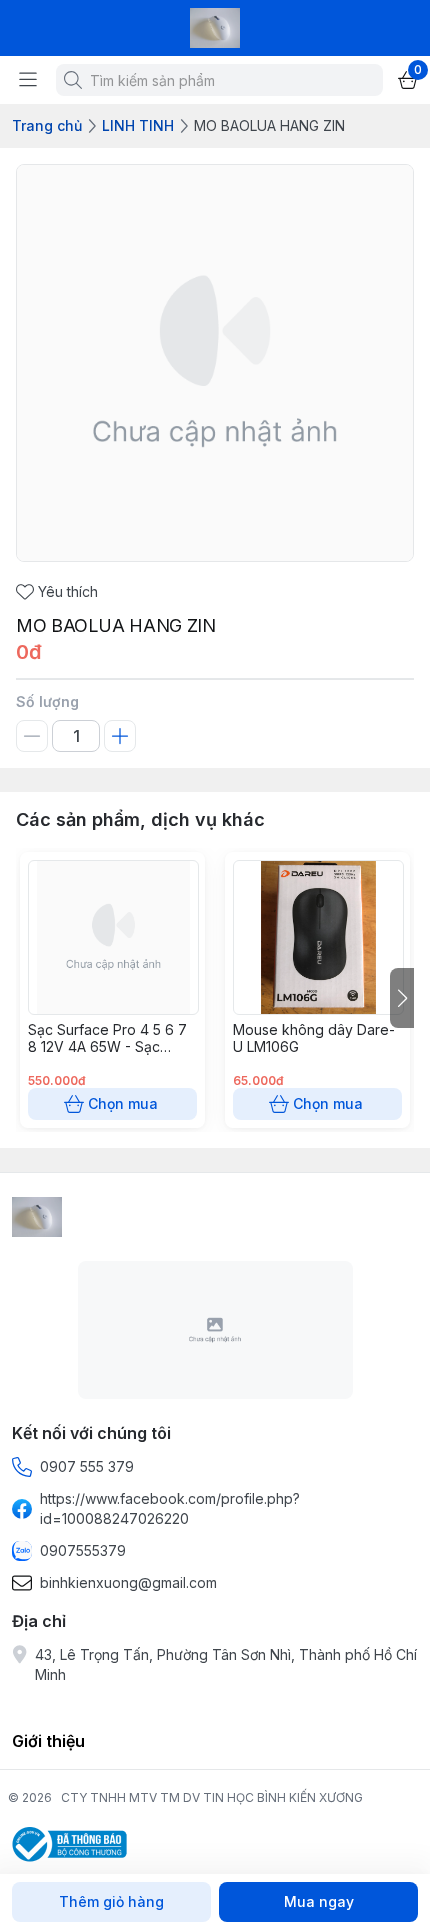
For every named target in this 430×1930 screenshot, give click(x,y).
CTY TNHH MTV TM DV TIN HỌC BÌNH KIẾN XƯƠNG (212, 1797)
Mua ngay (319, 1901)
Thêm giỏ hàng (111, 1901)
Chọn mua (123, 1103)
